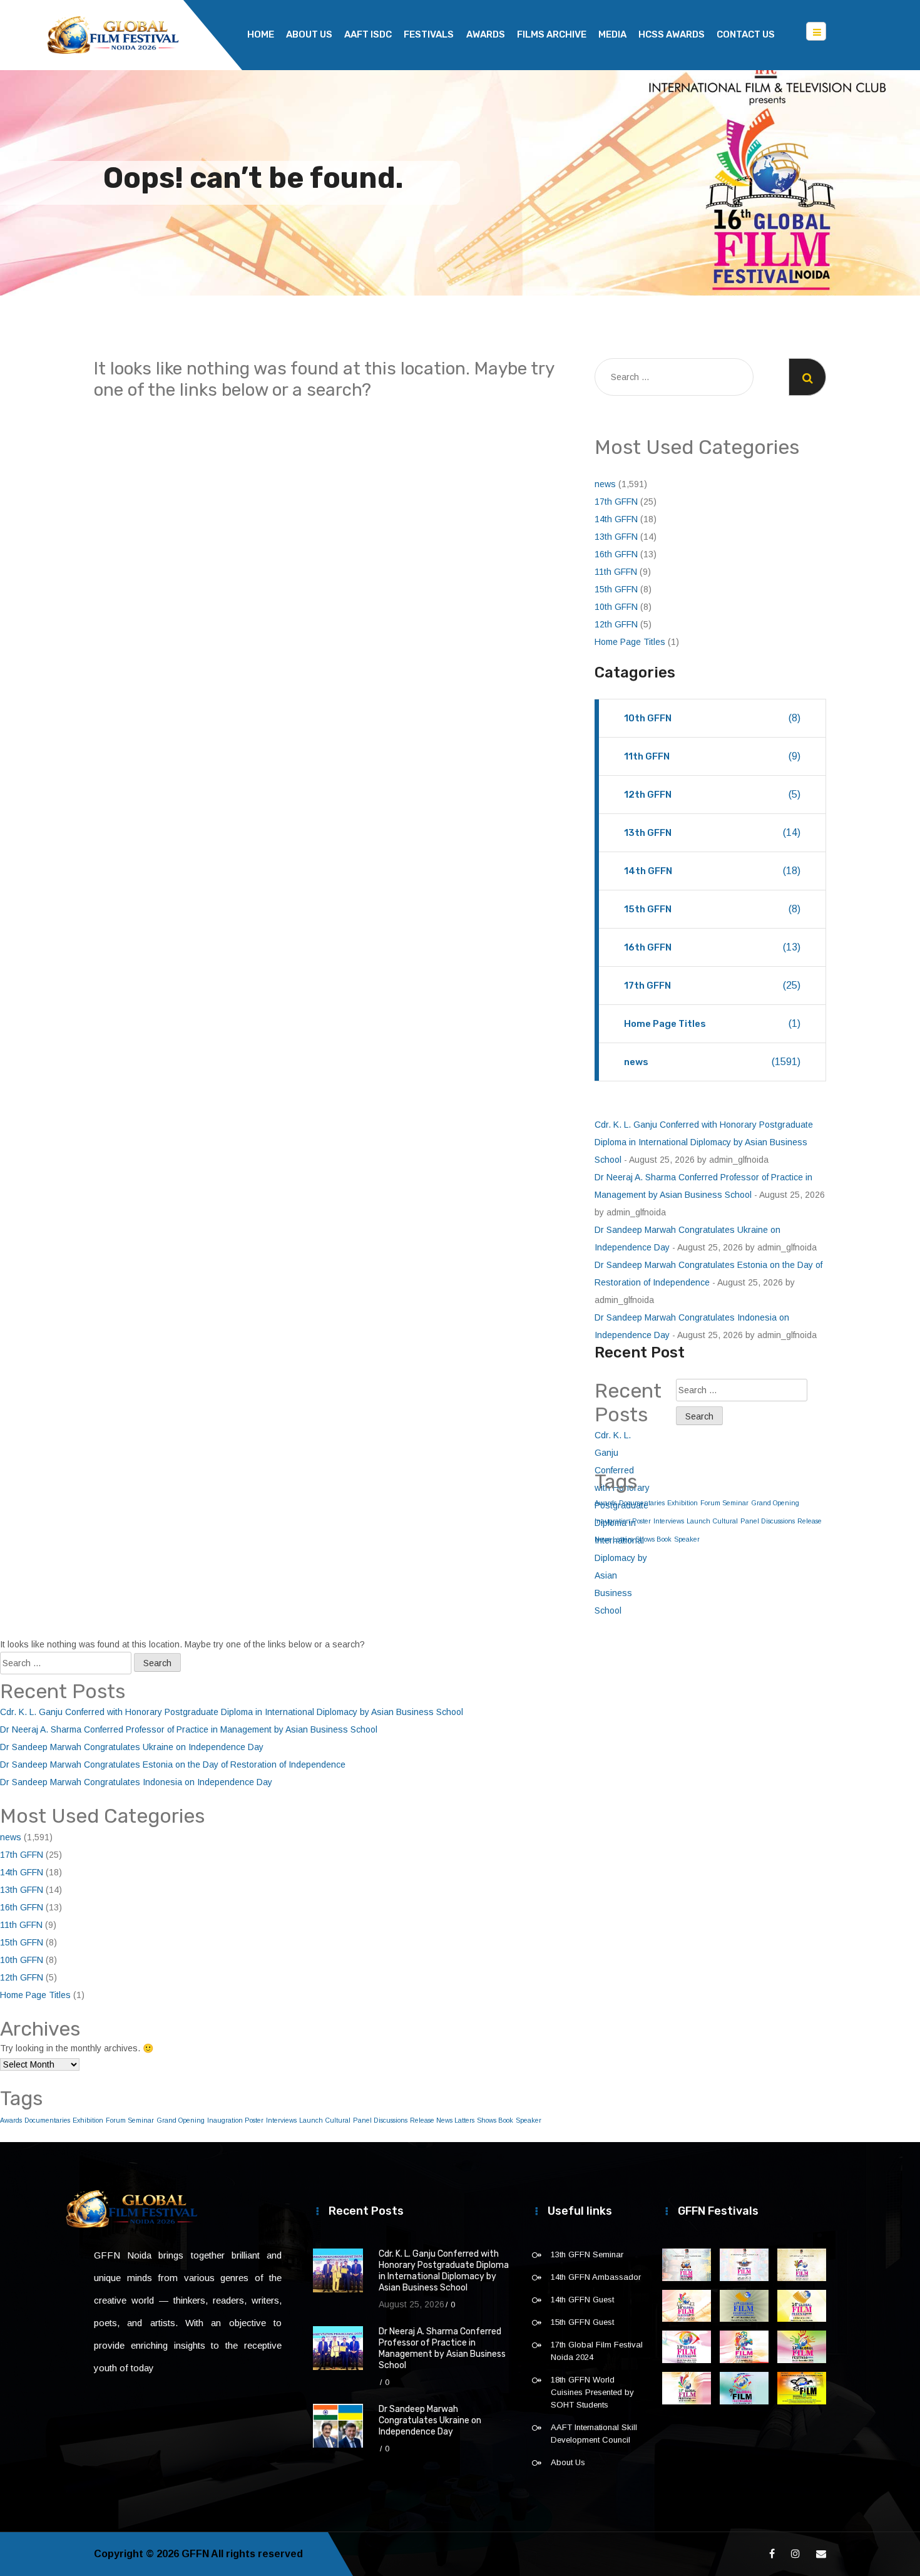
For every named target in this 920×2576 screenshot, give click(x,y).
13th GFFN (616, 537)
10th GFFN (616, 607)
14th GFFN (616, 519)
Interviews (669, 1521)
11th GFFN (616, 572)
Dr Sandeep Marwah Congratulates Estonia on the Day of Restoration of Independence (173, 1765)
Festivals (429, 34)
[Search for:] (674, 377)
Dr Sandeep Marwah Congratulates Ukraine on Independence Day (132, 1747)
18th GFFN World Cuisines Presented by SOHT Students (592, 2392)
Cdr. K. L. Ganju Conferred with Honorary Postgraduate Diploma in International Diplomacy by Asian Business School (704, 1142)
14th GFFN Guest (582, 2300)
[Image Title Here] (687, 2265)
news (605, 484)
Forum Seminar (724, 1503)
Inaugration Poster (235, 2120)
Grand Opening (775, 1503)
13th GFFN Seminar (587, 2254)
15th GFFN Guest (582, 2322)
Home (261, 34)
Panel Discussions (768, 1521)
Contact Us (746, 34)
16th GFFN (616, 554)
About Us (309, 34)
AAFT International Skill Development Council (594, 2434)
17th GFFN (616, 502)
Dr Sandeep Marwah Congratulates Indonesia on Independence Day (136, 1782)
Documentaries (47, 2120)
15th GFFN (616, 589)
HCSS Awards (672, 34)
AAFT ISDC (368, 34)
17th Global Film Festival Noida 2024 (597, 2351)
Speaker (687, 1539)
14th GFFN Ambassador (596, 2277)
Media (612, 34)
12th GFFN (616, 624)
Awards (486, 34)
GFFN (195, 2554)
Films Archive (552, 34)
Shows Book (653, 1539)
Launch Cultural (712, 1521)
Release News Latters (442, 2120)
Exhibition (682, 1503)
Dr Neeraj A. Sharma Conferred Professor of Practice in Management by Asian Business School (189, 1729)
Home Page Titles (630, 642)
